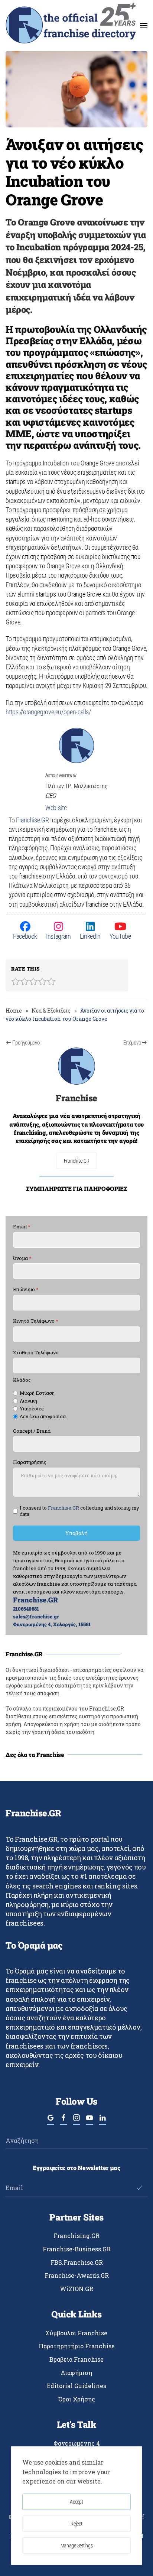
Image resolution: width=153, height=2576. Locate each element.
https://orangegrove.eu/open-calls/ (48, 712)
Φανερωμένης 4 (77, 2443)
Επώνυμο (26, 1290)
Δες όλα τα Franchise (35, 1755)
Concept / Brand (32, 1431)
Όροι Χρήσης (77, 2399)
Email (22, 1227)
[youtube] (89, 2121)
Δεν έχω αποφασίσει (43, 1417)
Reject (76, 2524)
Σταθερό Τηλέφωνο (36, 1353)
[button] (144, 25)
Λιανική (28, 1401)
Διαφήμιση (76, 2373)
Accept (76, 2502)
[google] (51, 2121)
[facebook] (64, 2121)
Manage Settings (77, 2546)
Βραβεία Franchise (76, 2359)
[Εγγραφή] (139, 2188)
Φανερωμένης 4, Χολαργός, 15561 (52, 1624)
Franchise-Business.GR (77, 2249)
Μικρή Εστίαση (37, 1393)
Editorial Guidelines (76, 2386)
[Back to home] (71, 25)
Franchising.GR (76, 2236)
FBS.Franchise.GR (77, 2262)
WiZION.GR (76, 2289)
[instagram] (76, 2121)
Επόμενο (132, 1043)
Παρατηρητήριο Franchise (77, 2346)
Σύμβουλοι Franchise (76, 2333)
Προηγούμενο (26, 1043)
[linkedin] (102, 2121)
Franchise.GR (32, 820)
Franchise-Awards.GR (77, 2275)
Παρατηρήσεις (30, 1463)
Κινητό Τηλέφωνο (36, 1321)
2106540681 (26, 1609)
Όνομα (22, 1258)
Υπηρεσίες (32, 1409)
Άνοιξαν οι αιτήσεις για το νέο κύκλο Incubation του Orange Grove (74, 172)
